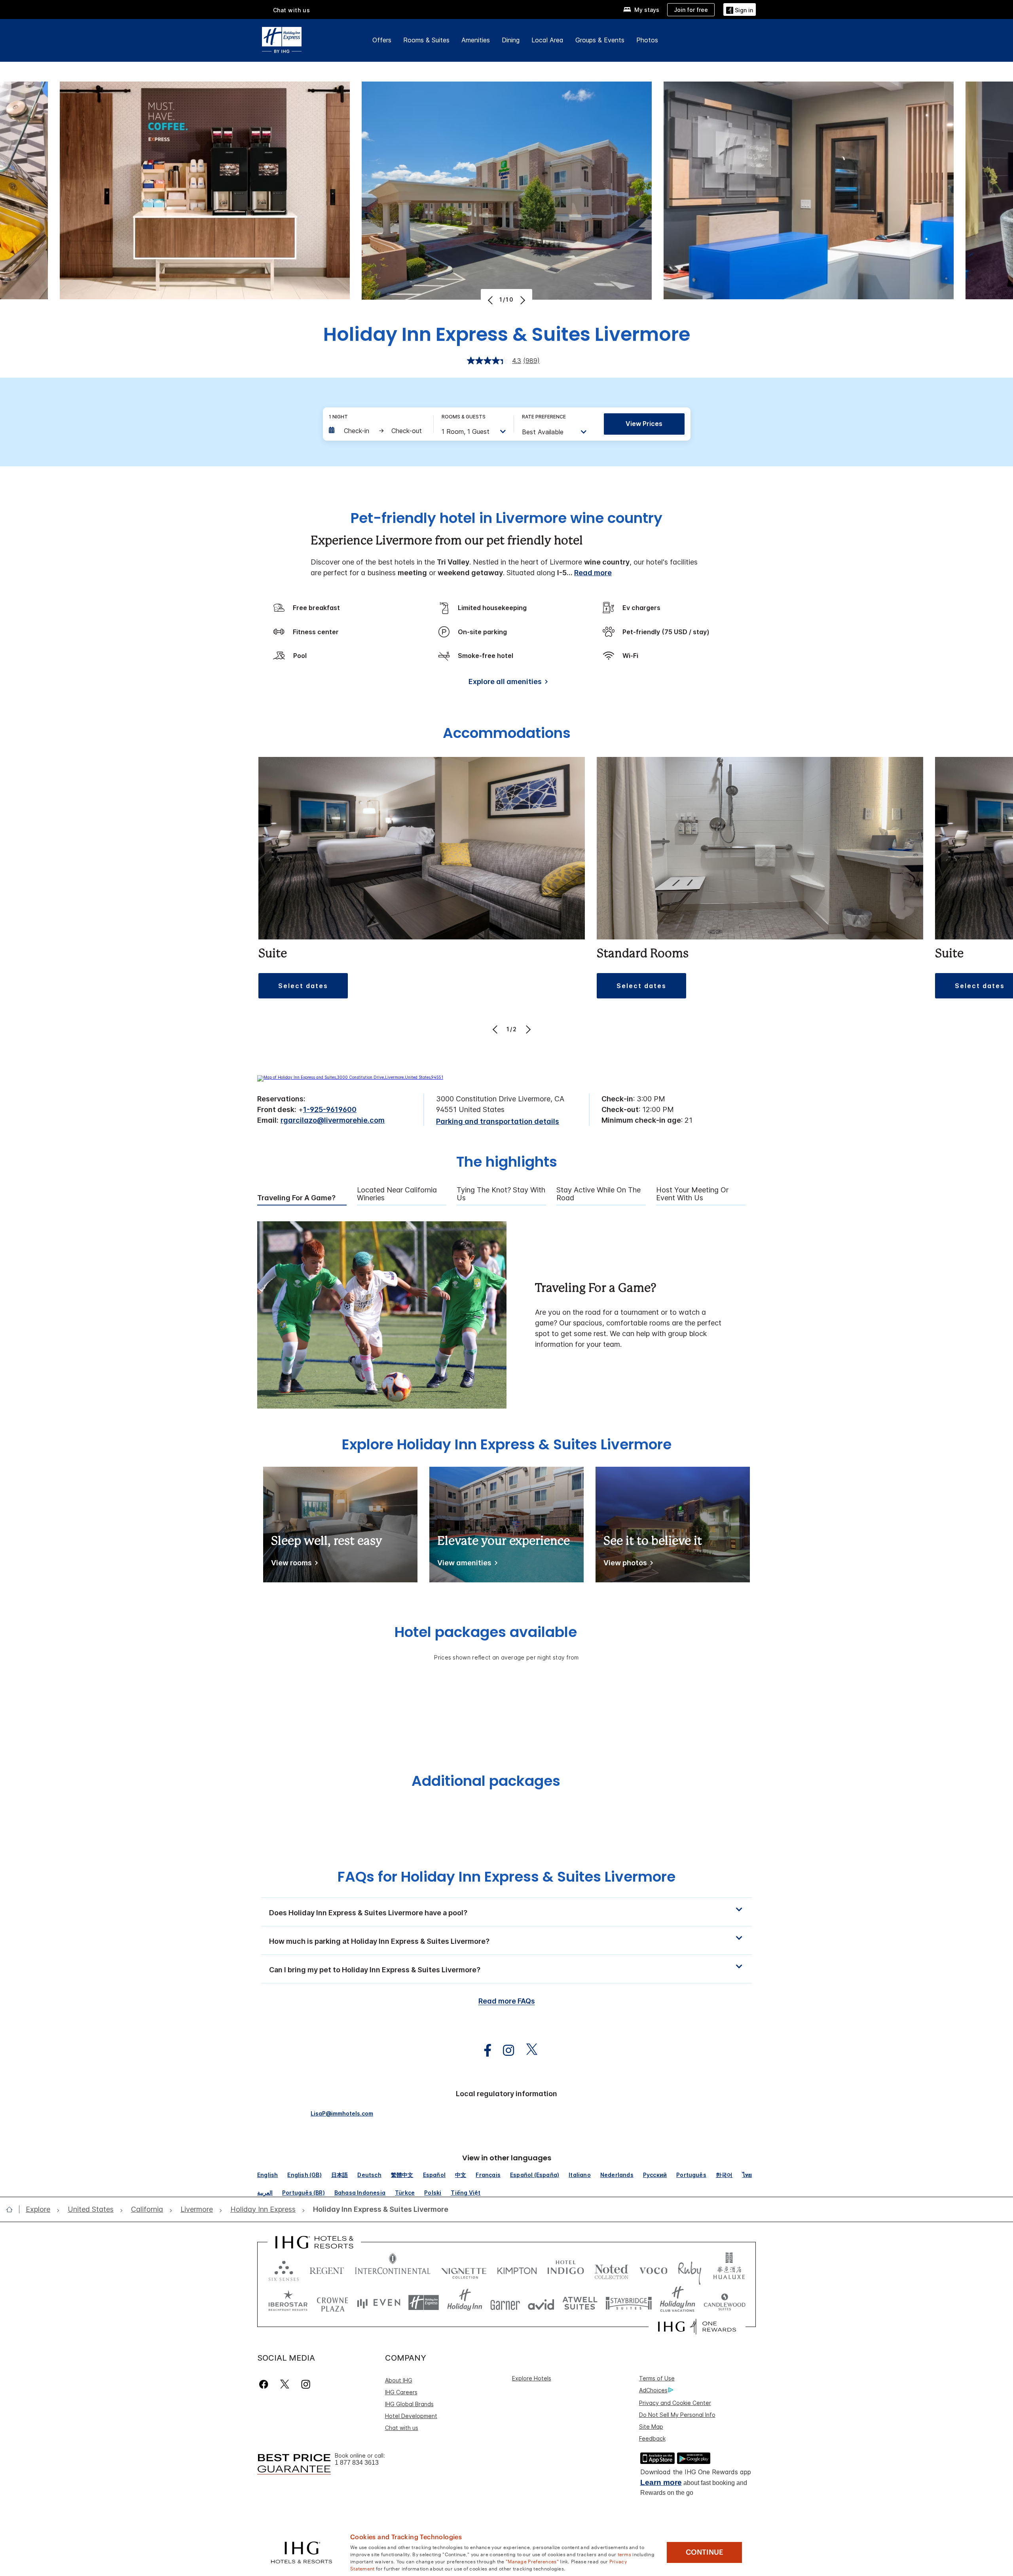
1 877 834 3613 (357, 2463)
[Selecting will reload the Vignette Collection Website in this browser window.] (464, 2269)
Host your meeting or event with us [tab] (692, 1194)
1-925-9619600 (330, 1109)
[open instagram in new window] (505, 2050)
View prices (644, 424)
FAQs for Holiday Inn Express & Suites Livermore (506, 1877)
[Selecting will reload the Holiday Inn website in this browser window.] (465, 2303)
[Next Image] (522, 300)
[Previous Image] (491, 300)
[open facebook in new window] (484, 2050)
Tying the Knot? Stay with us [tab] (501, 1194)
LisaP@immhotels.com (342, 2113)
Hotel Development (411, 2416)
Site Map (651, 2427)
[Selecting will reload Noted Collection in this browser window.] (611, 2269)
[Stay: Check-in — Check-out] (377, 431)
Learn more (661, 2482)
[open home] (12, 2209)
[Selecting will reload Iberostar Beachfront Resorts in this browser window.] (288, 2303)
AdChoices (653, 2390)
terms (625, 2554)
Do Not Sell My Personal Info (677, 2415)
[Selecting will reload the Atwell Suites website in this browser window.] (580, 2303)
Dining (511, 40)
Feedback (652, 2438)
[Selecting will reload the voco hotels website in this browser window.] (653, 2269)
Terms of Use (657, 2378)
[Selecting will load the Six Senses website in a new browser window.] (284, 2269)
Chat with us (402, 2428)
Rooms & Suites (426, 40)
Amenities (476, 40)
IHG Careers (401, 2392)
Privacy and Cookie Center (675, 2403)
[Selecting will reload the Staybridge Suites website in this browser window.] (629, 2303)
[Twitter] (285, 2384)
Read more (593, 573)
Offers (382, 40)
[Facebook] (265, 2384)
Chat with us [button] (292, 10)
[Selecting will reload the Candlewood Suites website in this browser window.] (724, 2303)
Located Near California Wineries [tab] (397, 1194)
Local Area (547, 40)
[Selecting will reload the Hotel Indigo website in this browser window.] (566, 2269)
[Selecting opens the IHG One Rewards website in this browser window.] (697, 2327)
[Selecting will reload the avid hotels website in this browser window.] (541, 2303)
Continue (705, 2552)
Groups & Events (600, 40)
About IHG (399, 2380)
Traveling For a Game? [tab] (296, 1198)
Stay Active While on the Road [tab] (599, 1194)
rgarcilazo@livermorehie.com (333, 1120)
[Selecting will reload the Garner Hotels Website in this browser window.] (505, 2303)
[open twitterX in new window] (528, 2050)
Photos (647, 40)
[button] (740, 9)
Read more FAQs (507, 2001)
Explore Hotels (532, 2378)
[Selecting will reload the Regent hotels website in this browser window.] (327, 2269)
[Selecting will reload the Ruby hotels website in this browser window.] (690, 2269)
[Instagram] (306, 2384)
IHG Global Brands (409, 2404)
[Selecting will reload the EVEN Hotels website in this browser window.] (379, 2303)
